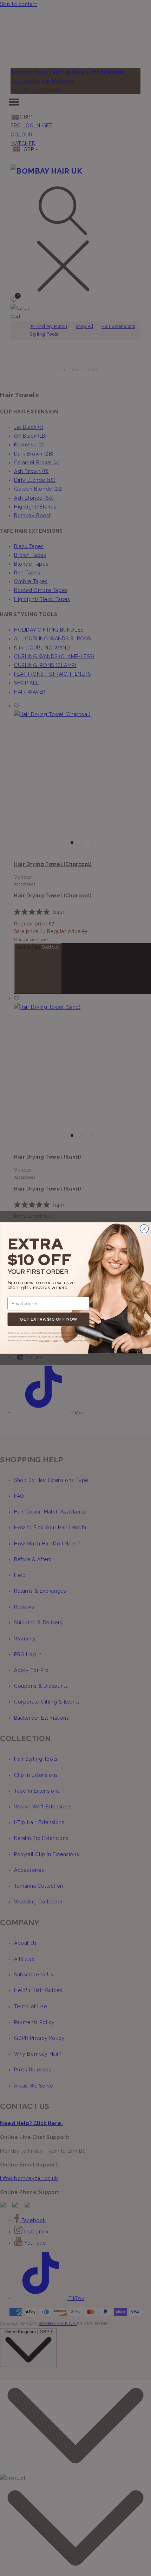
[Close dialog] (144, 1229)
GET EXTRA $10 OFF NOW (48, 1319)
